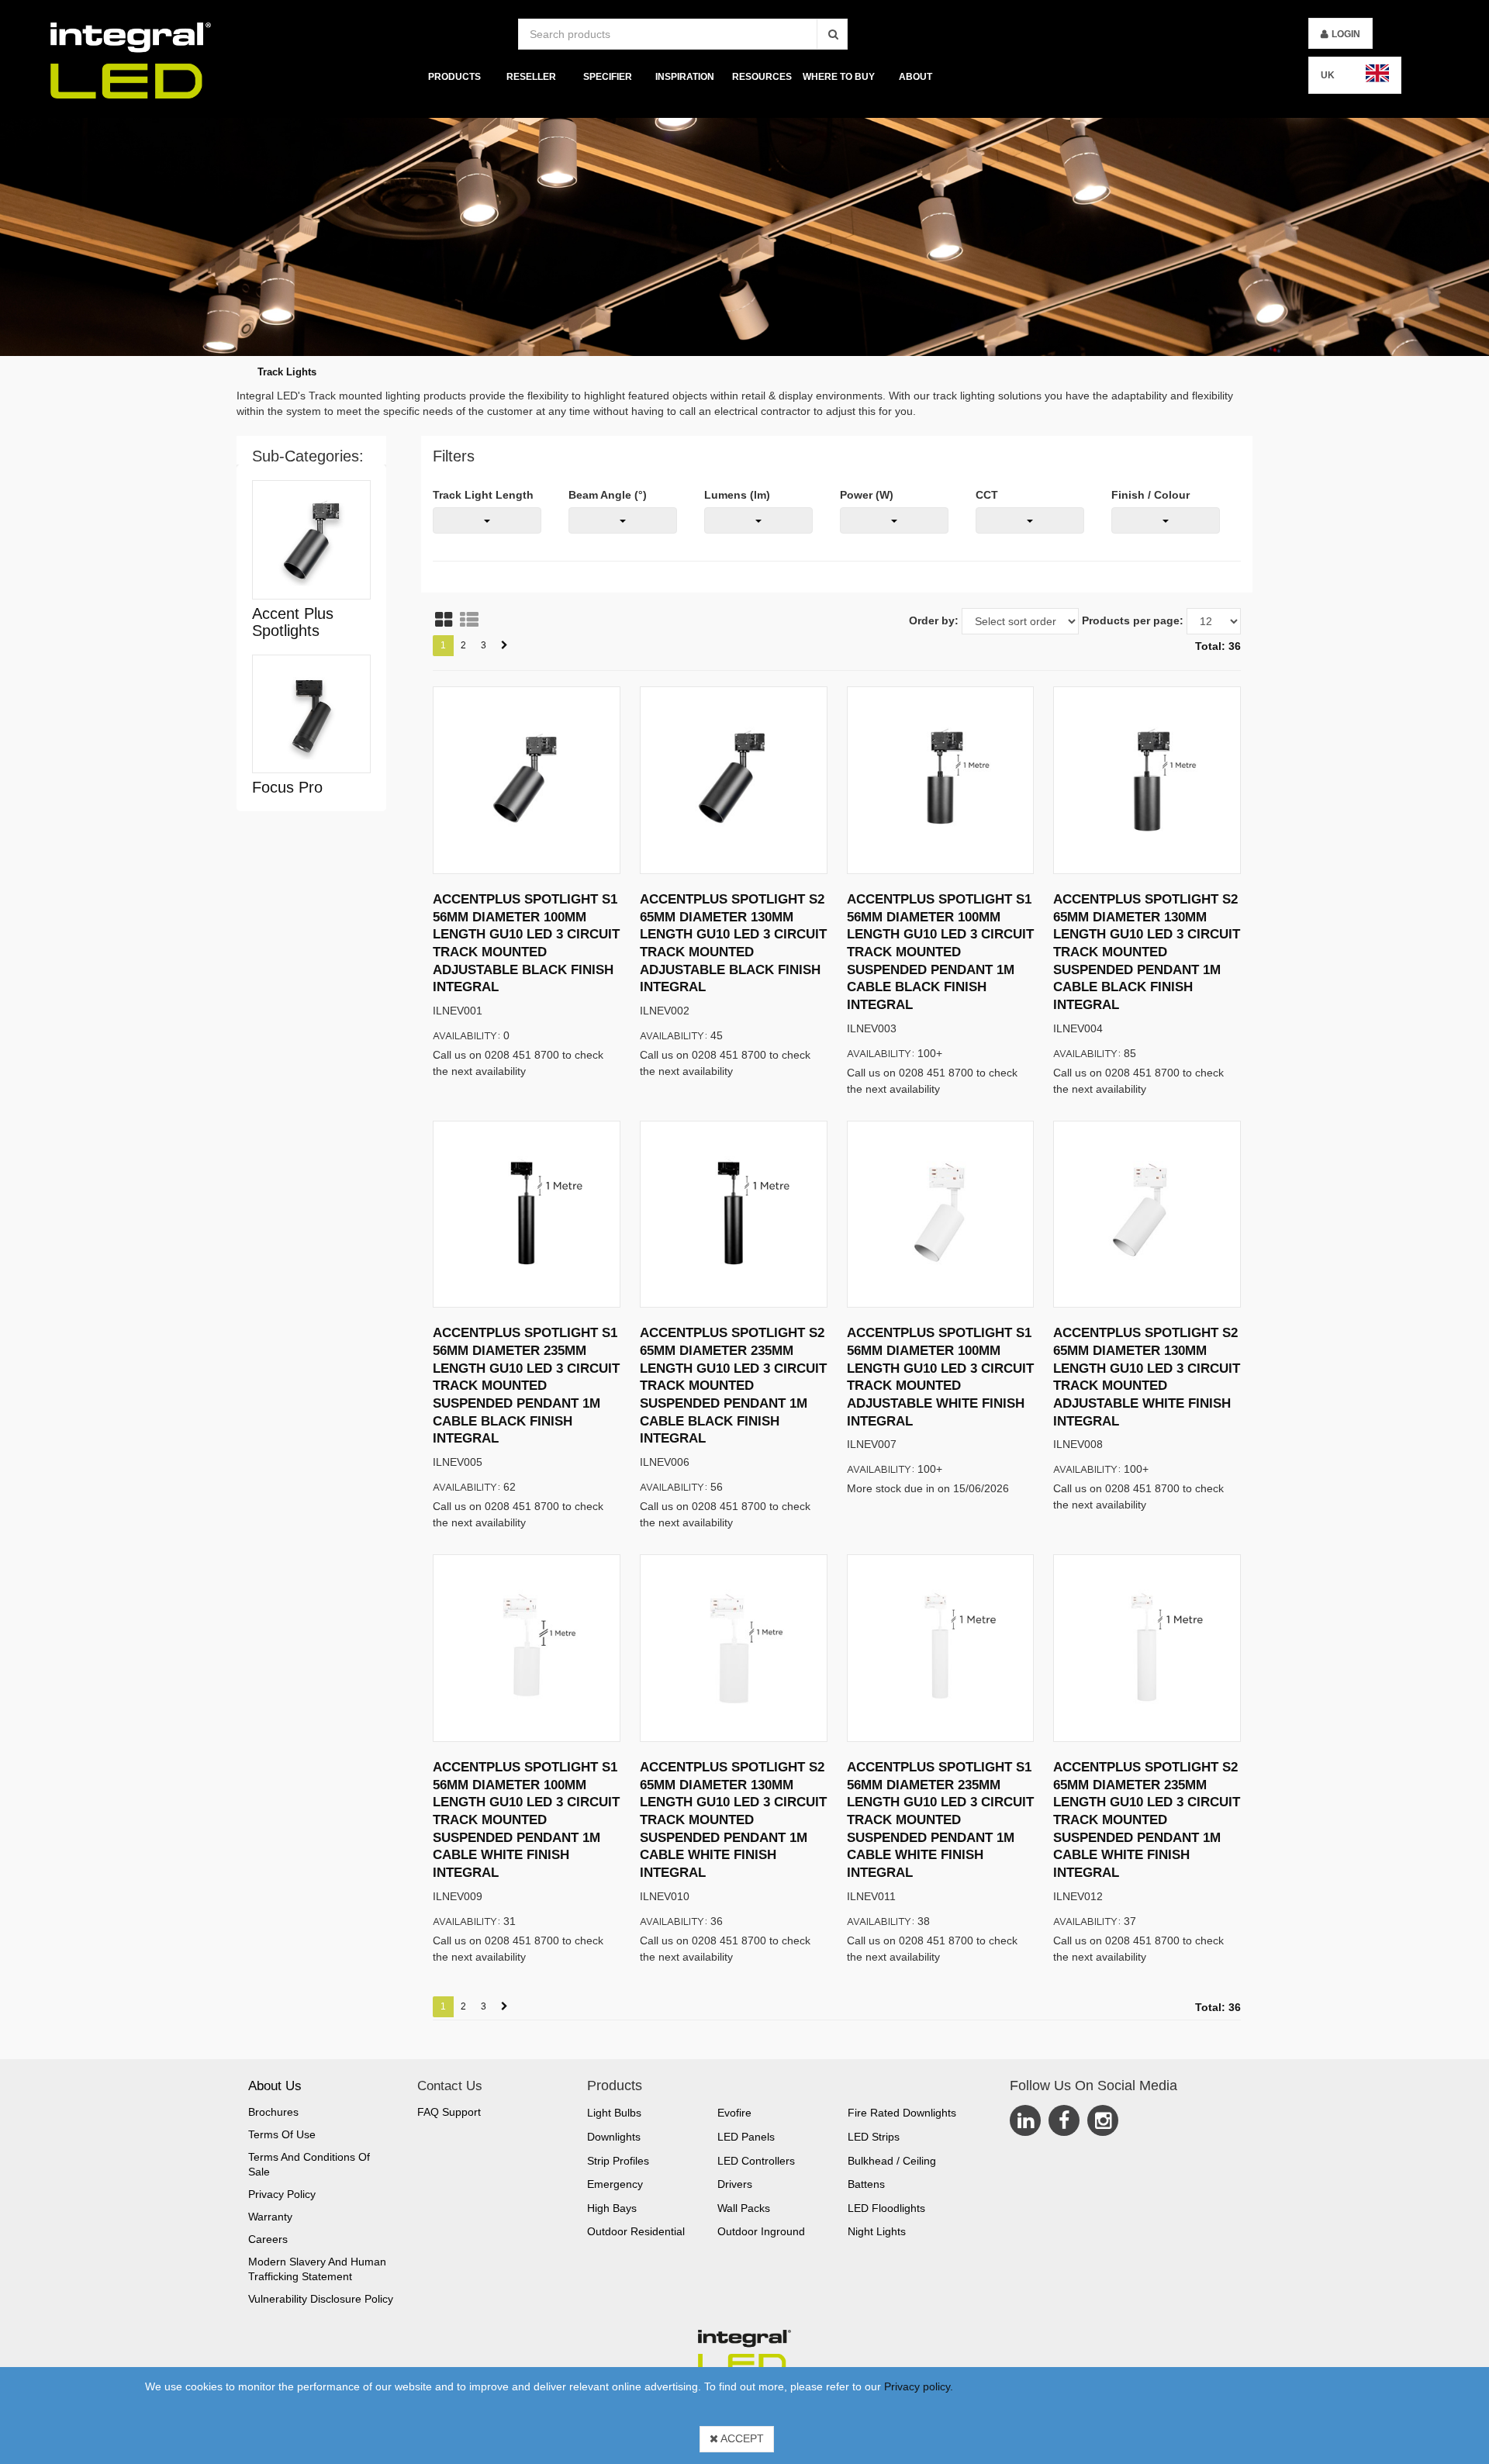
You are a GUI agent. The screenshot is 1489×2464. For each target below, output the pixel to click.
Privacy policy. (919, 2386)
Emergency (615, 2184)
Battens (866, 2184)
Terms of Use (282, 2134)
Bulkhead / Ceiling (892, 2161)
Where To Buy (839, 77)
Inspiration (685, 77)
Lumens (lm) (737, 495)
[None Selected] (487, 520)
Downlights (614, 2137)
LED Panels (746, 2137)
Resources (762, 77)
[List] (469, 620)
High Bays (612, 2208)
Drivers (735, 2184)
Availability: (467, 1035)
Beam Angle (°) (608, 495)
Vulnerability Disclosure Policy (321, 2299)
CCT (987, 495)
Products (454, 77)
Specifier (608, 77)
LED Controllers (756, 2161)
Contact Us (450, 2086)
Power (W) (867, 495)
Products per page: (1133, 620)
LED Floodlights (886, 2208)
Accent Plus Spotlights (293, 622)
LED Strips (874, 2137)
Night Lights (877, 2231)
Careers (268, 2239)
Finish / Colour (1150, 495)
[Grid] (444, 620)
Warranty (270, 2217)
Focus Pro (287, 787)
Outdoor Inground (761, 2231)
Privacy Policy (282, 2194)
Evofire (734, 2113)
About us (275, 2086)
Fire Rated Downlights (902, 2113)
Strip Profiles (618, 2161)
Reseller (531, 77)
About (916, 77)
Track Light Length (483, 495)
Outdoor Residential (636, 2231)
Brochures (273, 2112)
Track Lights (287, 372)
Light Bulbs (614, 2113)
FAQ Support (449, 2112)
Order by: (934, 620)
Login (1346, 34)
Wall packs (744, 2208)
